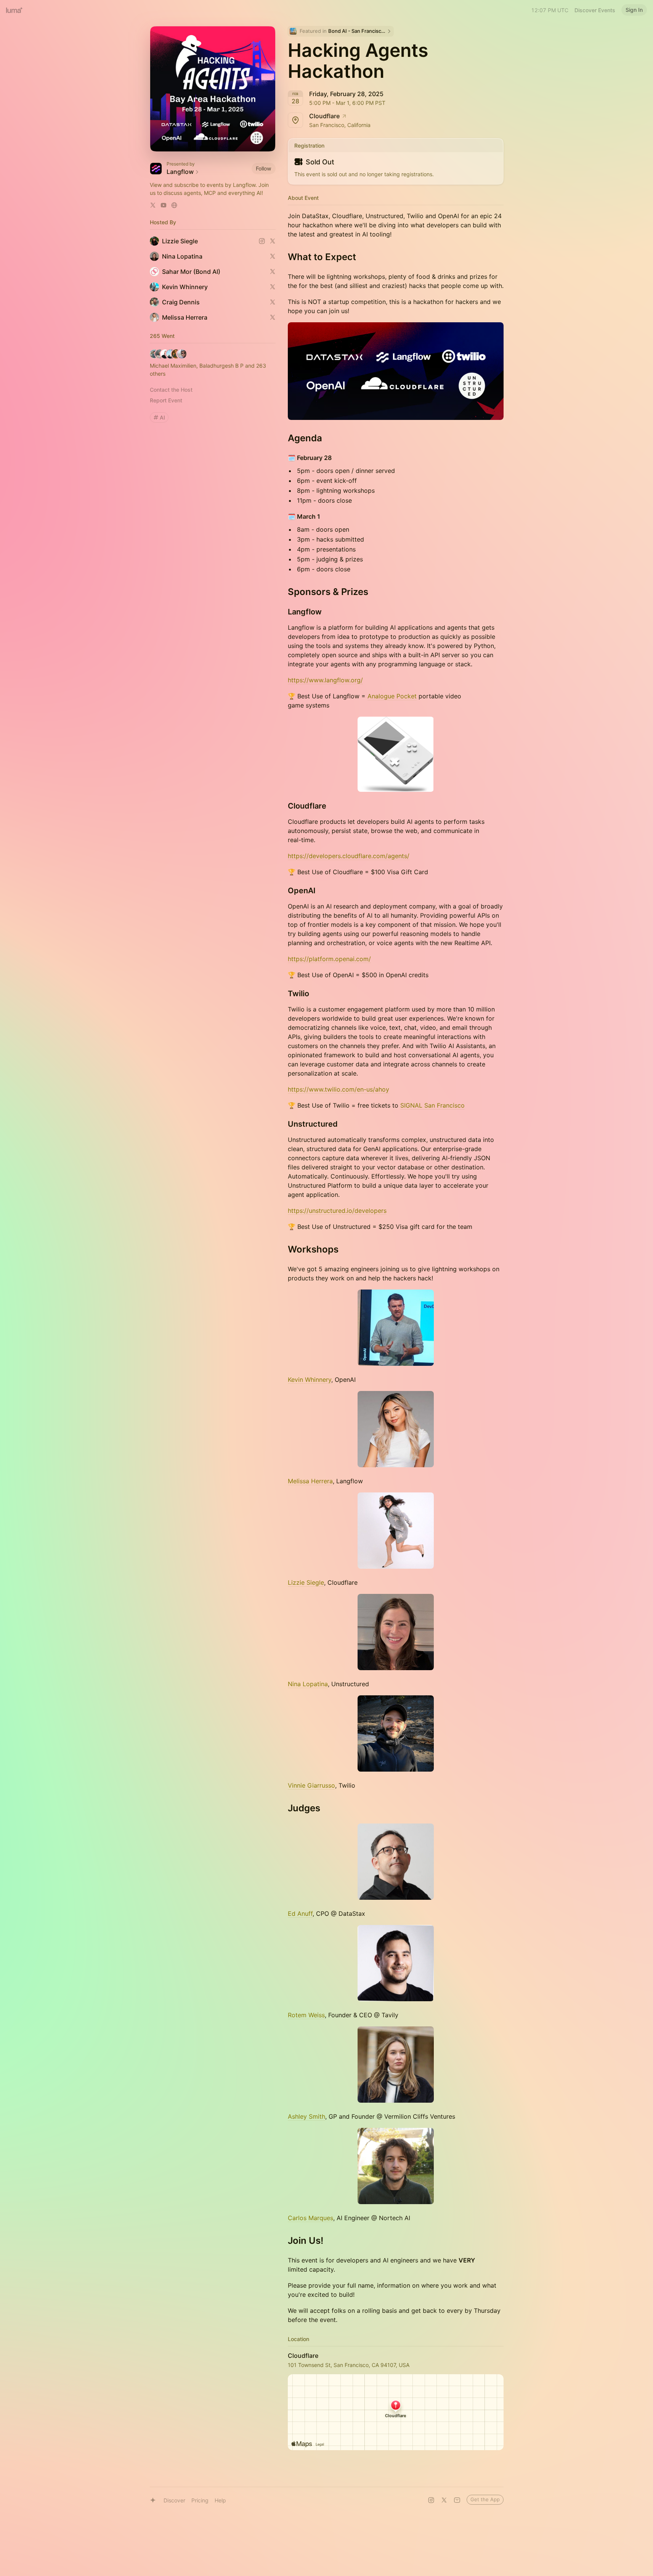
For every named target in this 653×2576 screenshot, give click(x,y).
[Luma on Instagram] (431, 2500)
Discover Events (595, 10)
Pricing (200, 2500)
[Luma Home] (14, 10)
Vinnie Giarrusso (311, 1785)
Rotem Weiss (306, 2015)
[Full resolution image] (396, 371)
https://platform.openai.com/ (329, 959)
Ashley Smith (306, 2116)
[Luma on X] (444, 2500)
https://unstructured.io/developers (337, 1211)
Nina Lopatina (308, 1684)
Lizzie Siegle (306, 1582)
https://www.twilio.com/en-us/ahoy (339, 1089)
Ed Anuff (300, 1914)
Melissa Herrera (310, 1481)
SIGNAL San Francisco (432, 1105)
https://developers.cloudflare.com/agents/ (349, 856)
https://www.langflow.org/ (325, 680)
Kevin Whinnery (310, 1380)
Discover (174, 2500)
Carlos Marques (310, 2218)
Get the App (485, 2499)
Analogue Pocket (392, 696)
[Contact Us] (457, 2500)
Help (220, 2500)
